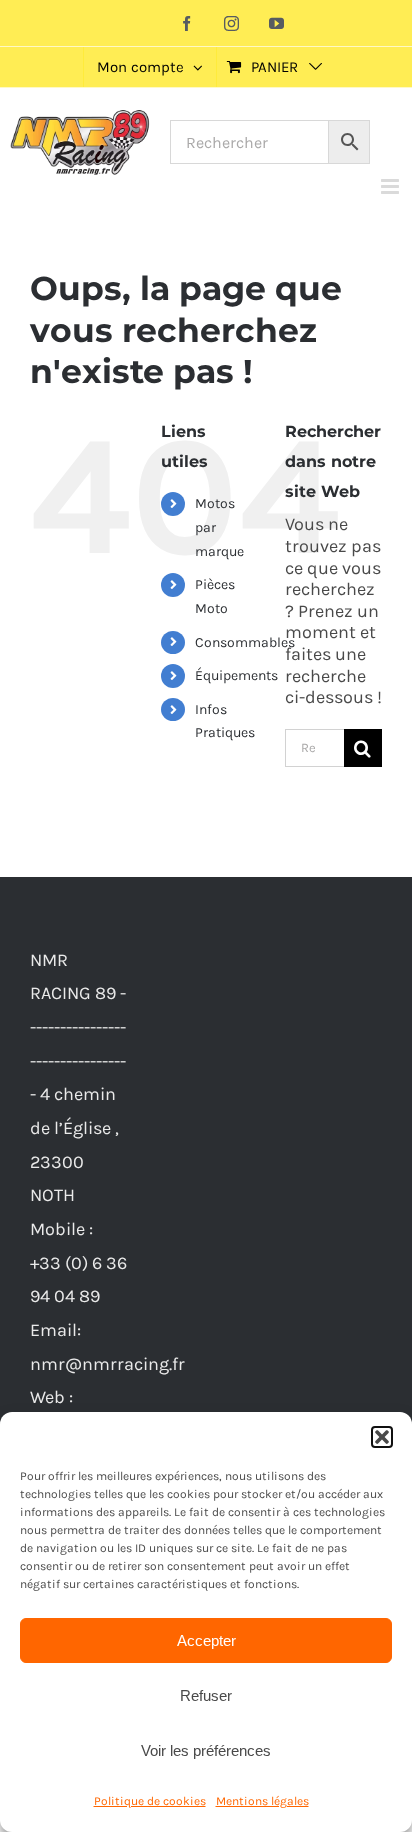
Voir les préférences (206, 1750)
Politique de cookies (150, 1801)
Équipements (236, 675)
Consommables (245, 642)
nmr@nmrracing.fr (107, 1364)
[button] (382, 1437)
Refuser (206, 1695)
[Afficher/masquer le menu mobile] (391, 186)
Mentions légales (262, 1801)
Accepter (206, 1640)
